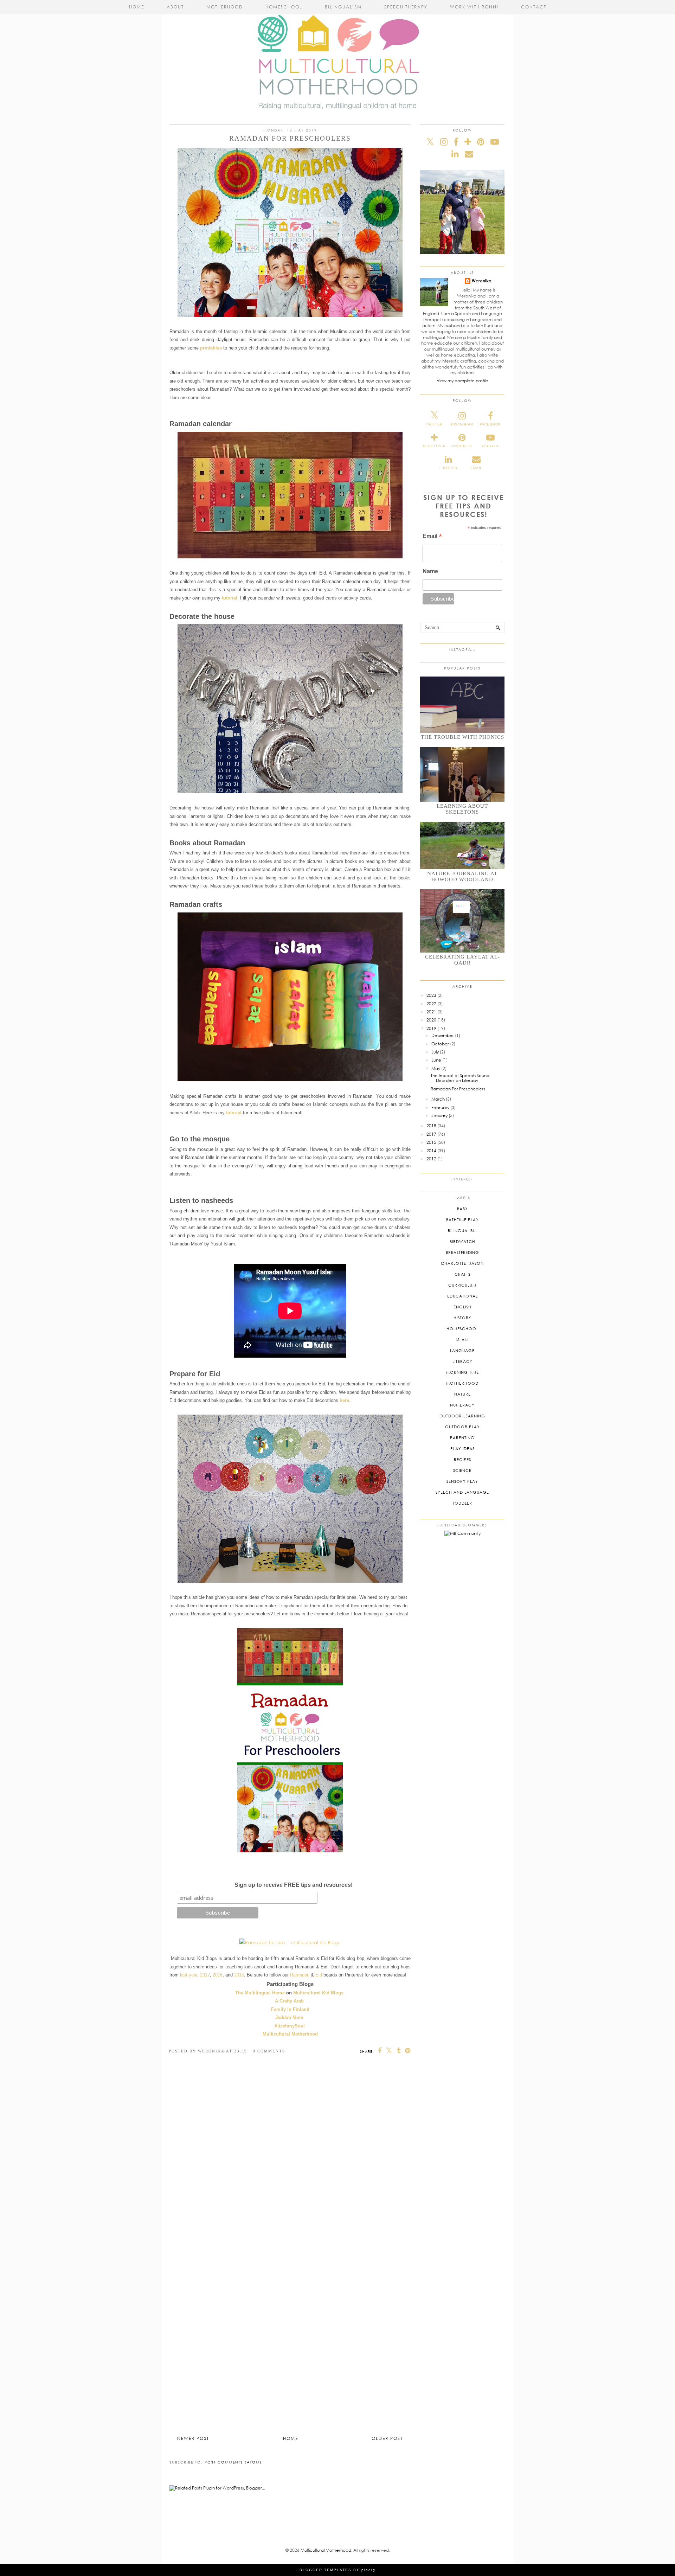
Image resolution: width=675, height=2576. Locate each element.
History (462, 1318)
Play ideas (462, 1449)
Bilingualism (343, 7)
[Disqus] (290, 2160)
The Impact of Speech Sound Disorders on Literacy (460, 1078)
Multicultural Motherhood (326, 2550)
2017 (205, 1975)
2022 (431, 1004)
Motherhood (225, 7)
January (439, 1116)
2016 (218, 1975)
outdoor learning (462, 1416)
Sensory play (462, 1481)
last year (189, 1975)
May (436, 1068)
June (436, 1060)
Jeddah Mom (289, 2017)
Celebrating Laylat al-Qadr (462, 960)
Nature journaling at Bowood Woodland (462, 876)
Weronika (482, 281)
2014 (431, 1151)
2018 (431, 1126)
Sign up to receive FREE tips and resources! (294, 1885)
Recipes (462, 1459)
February (440, 1107)
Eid (319, 1975)
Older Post (387, 2438)
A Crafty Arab (289, 2001)
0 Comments (269, 2051)
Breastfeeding (462, 1252)
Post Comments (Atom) (233, 2462)
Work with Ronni (474, 7)
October (440, 1044)
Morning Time (462, 1372)
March (438, 1099)
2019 (431, 1028)
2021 (431, 1012)
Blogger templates (326, 2570)
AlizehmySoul (290, 2026)
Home (137, 7)
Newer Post (193, 2438)
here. (345, 1400)
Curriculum (462, 1285)
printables (211, 348)
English (462, 1307)
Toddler (462, 1503)
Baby (462, 1209)
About (175, 7)
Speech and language (462, 1492)
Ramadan (300, 1975)
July (435, 1052)
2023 (431, 995)
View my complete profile (462, 381)
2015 (239, 1975)
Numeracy (462, 1405)
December (443, 1035)
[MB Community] (462, 1533)
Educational (462, 1296)
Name (430, 571)
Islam (462, 1340)
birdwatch (462, 1241)
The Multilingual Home (260, 1993)
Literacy (462, 1361)
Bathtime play (462, 1220)
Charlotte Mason (462, 1263)
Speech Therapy (406, 7)
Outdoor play (462, 1427)
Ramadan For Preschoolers (458, 1089)
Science (462, 1470)
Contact (534, 7)
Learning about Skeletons (462, 809)
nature (462, 1394)
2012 (431, 1159)
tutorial (230, 598)
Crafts (462, 1274)
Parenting (462, 1438)
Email (432, 537)
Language (462, 1350)
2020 (431, 1020)
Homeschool (284, 7)
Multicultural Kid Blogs (318, 1993)
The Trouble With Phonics (462, 737)
